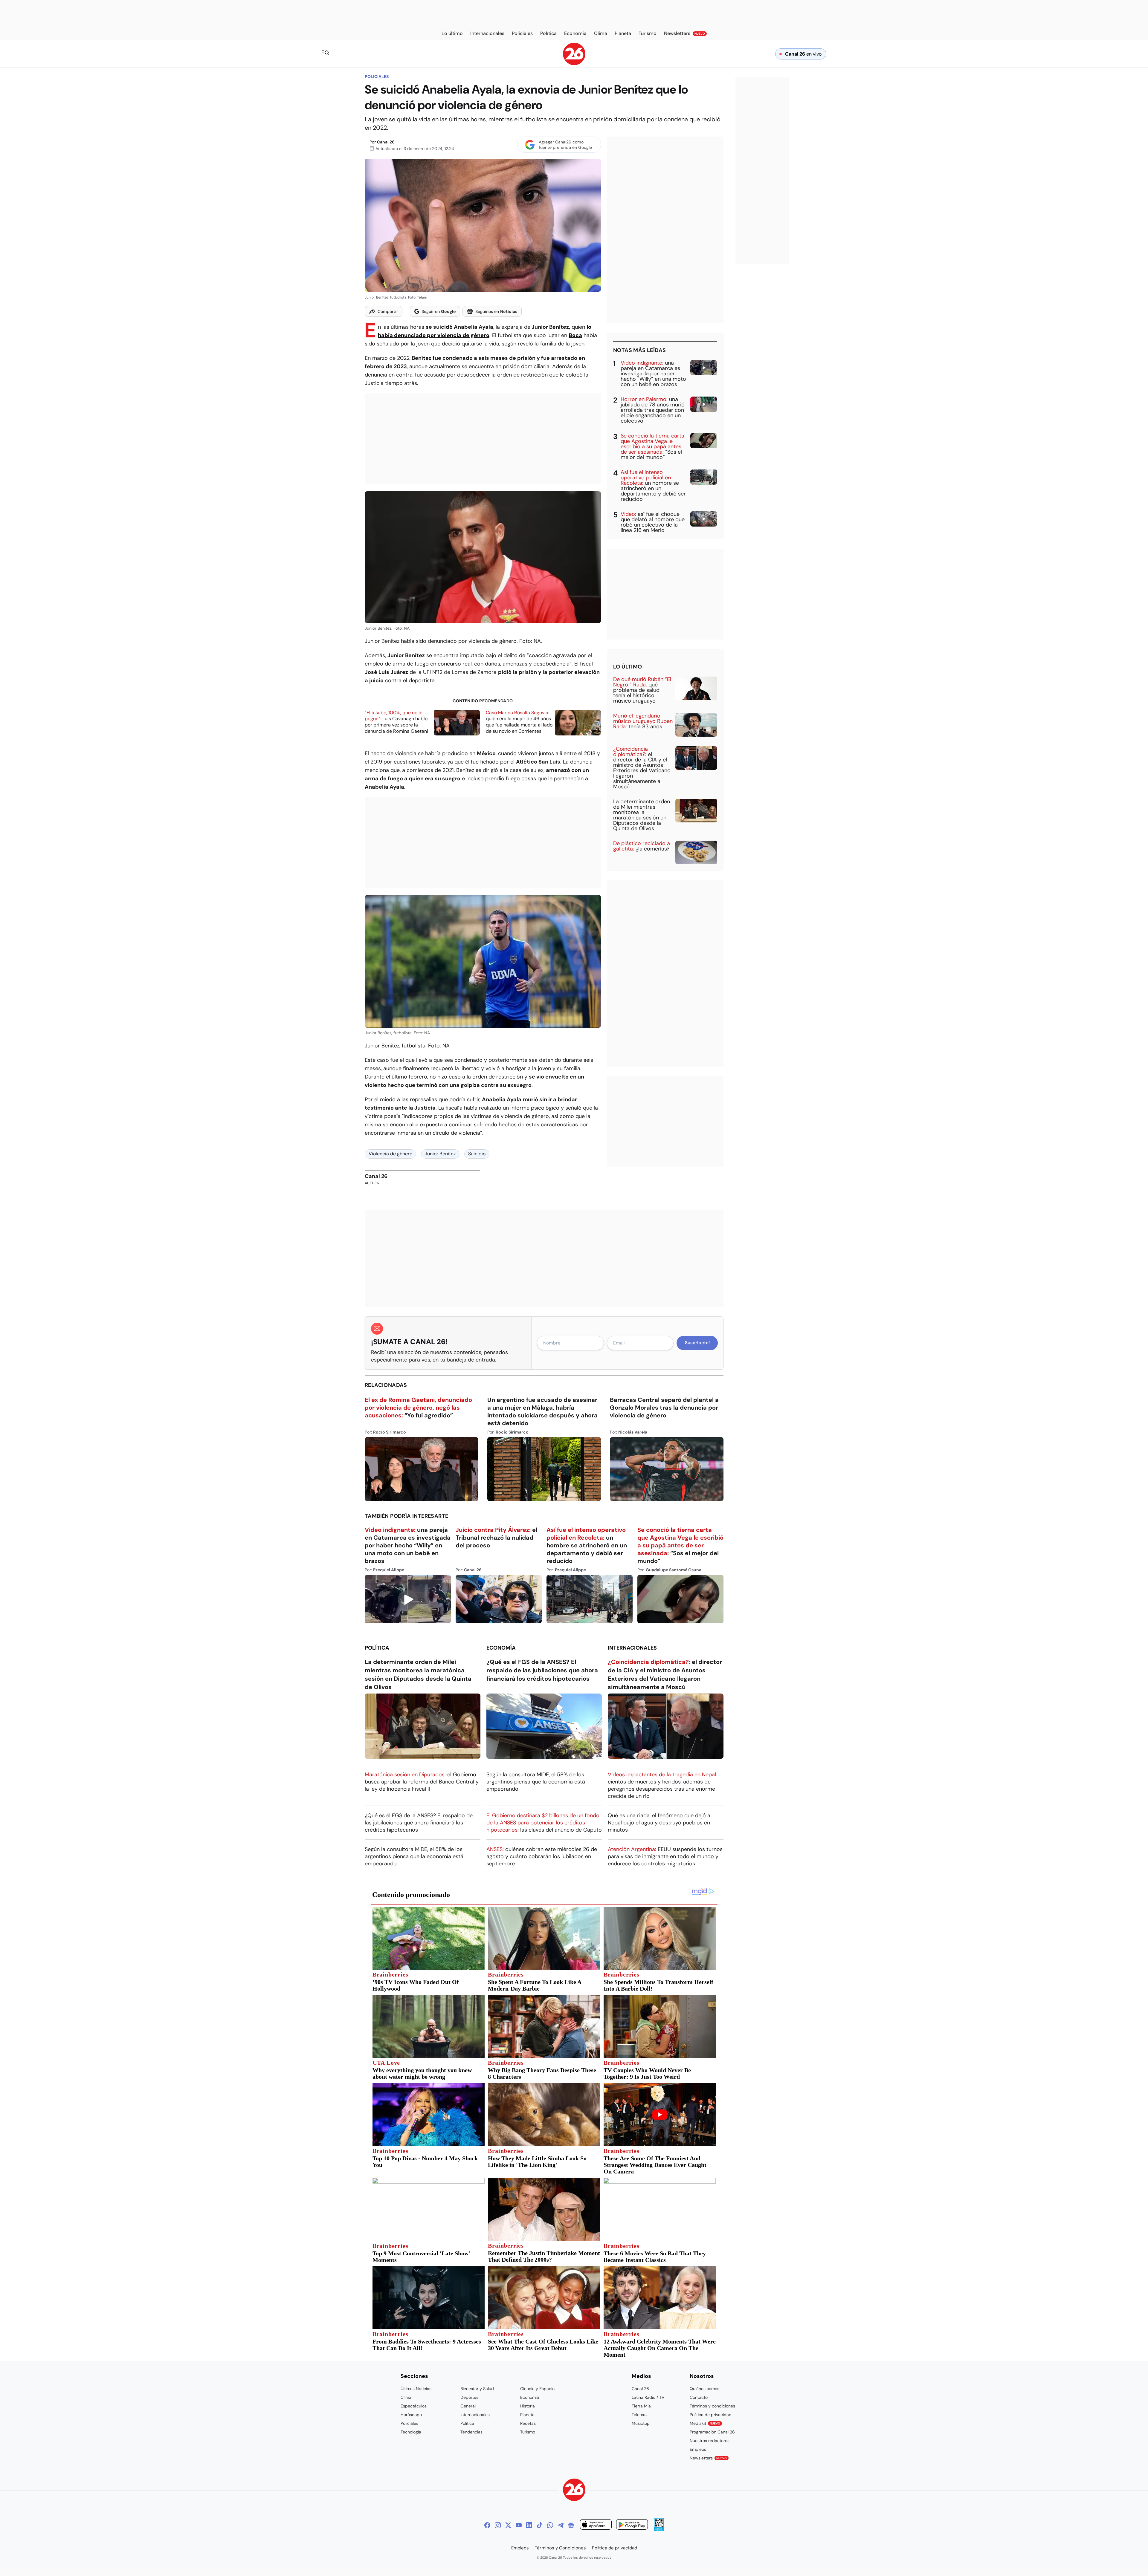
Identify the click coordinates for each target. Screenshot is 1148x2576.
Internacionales (632, 1648)
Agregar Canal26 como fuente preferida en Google (565, 145)
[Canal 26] (574, 2491)
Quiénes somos (704, 2389)
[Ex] (508, 2525)
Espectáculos (414, 2406)
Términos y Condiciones (560, 2548)
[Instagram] (498, 2525)
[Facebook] (487, 2525)
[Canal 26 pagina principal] (574, 64)
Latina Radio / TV (648, 2397)
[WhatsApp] (550, 2525)
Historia (528, 2406)
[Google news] (571, 2525)
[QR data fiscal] (659, 2530)
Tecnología (411, 2432)
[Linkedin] (529, 2525)
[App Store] (596, 2525)
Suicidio (477, 1154)
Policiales (377, 77)
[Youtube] (519, 2525)
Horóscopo (411, 2415)
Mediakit (705, 2423)
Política (377, 1648)
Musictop (641, 2423)
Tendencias (471, 2432)
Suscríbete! (697, 1343)
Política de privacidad (711, 2415)
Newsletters (708, 2458)
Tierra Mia (641, 2406)
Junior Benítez (440, 1154)
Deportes (469, 2397)
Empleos (698, 2449)
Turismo (528, 2432)
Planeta (527, 2415)
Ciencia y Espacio (537, 2389)
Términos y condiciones (712, 2406)
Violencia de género (390, 1154)
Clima (406, 2397)
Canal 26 (386, 142)
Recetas (528, 2423)
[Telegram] (561, 2525)
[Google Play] (632, 2525)
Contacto (699, 2397)
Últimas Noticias (416, 2389)
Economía (501, 1648)
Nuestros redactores (710, 2441)
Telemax (640, 2415)
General (468, 2406)
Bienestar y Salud (477, 2389)
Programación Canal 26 (712, 2432)
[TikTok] (540, 2525)
